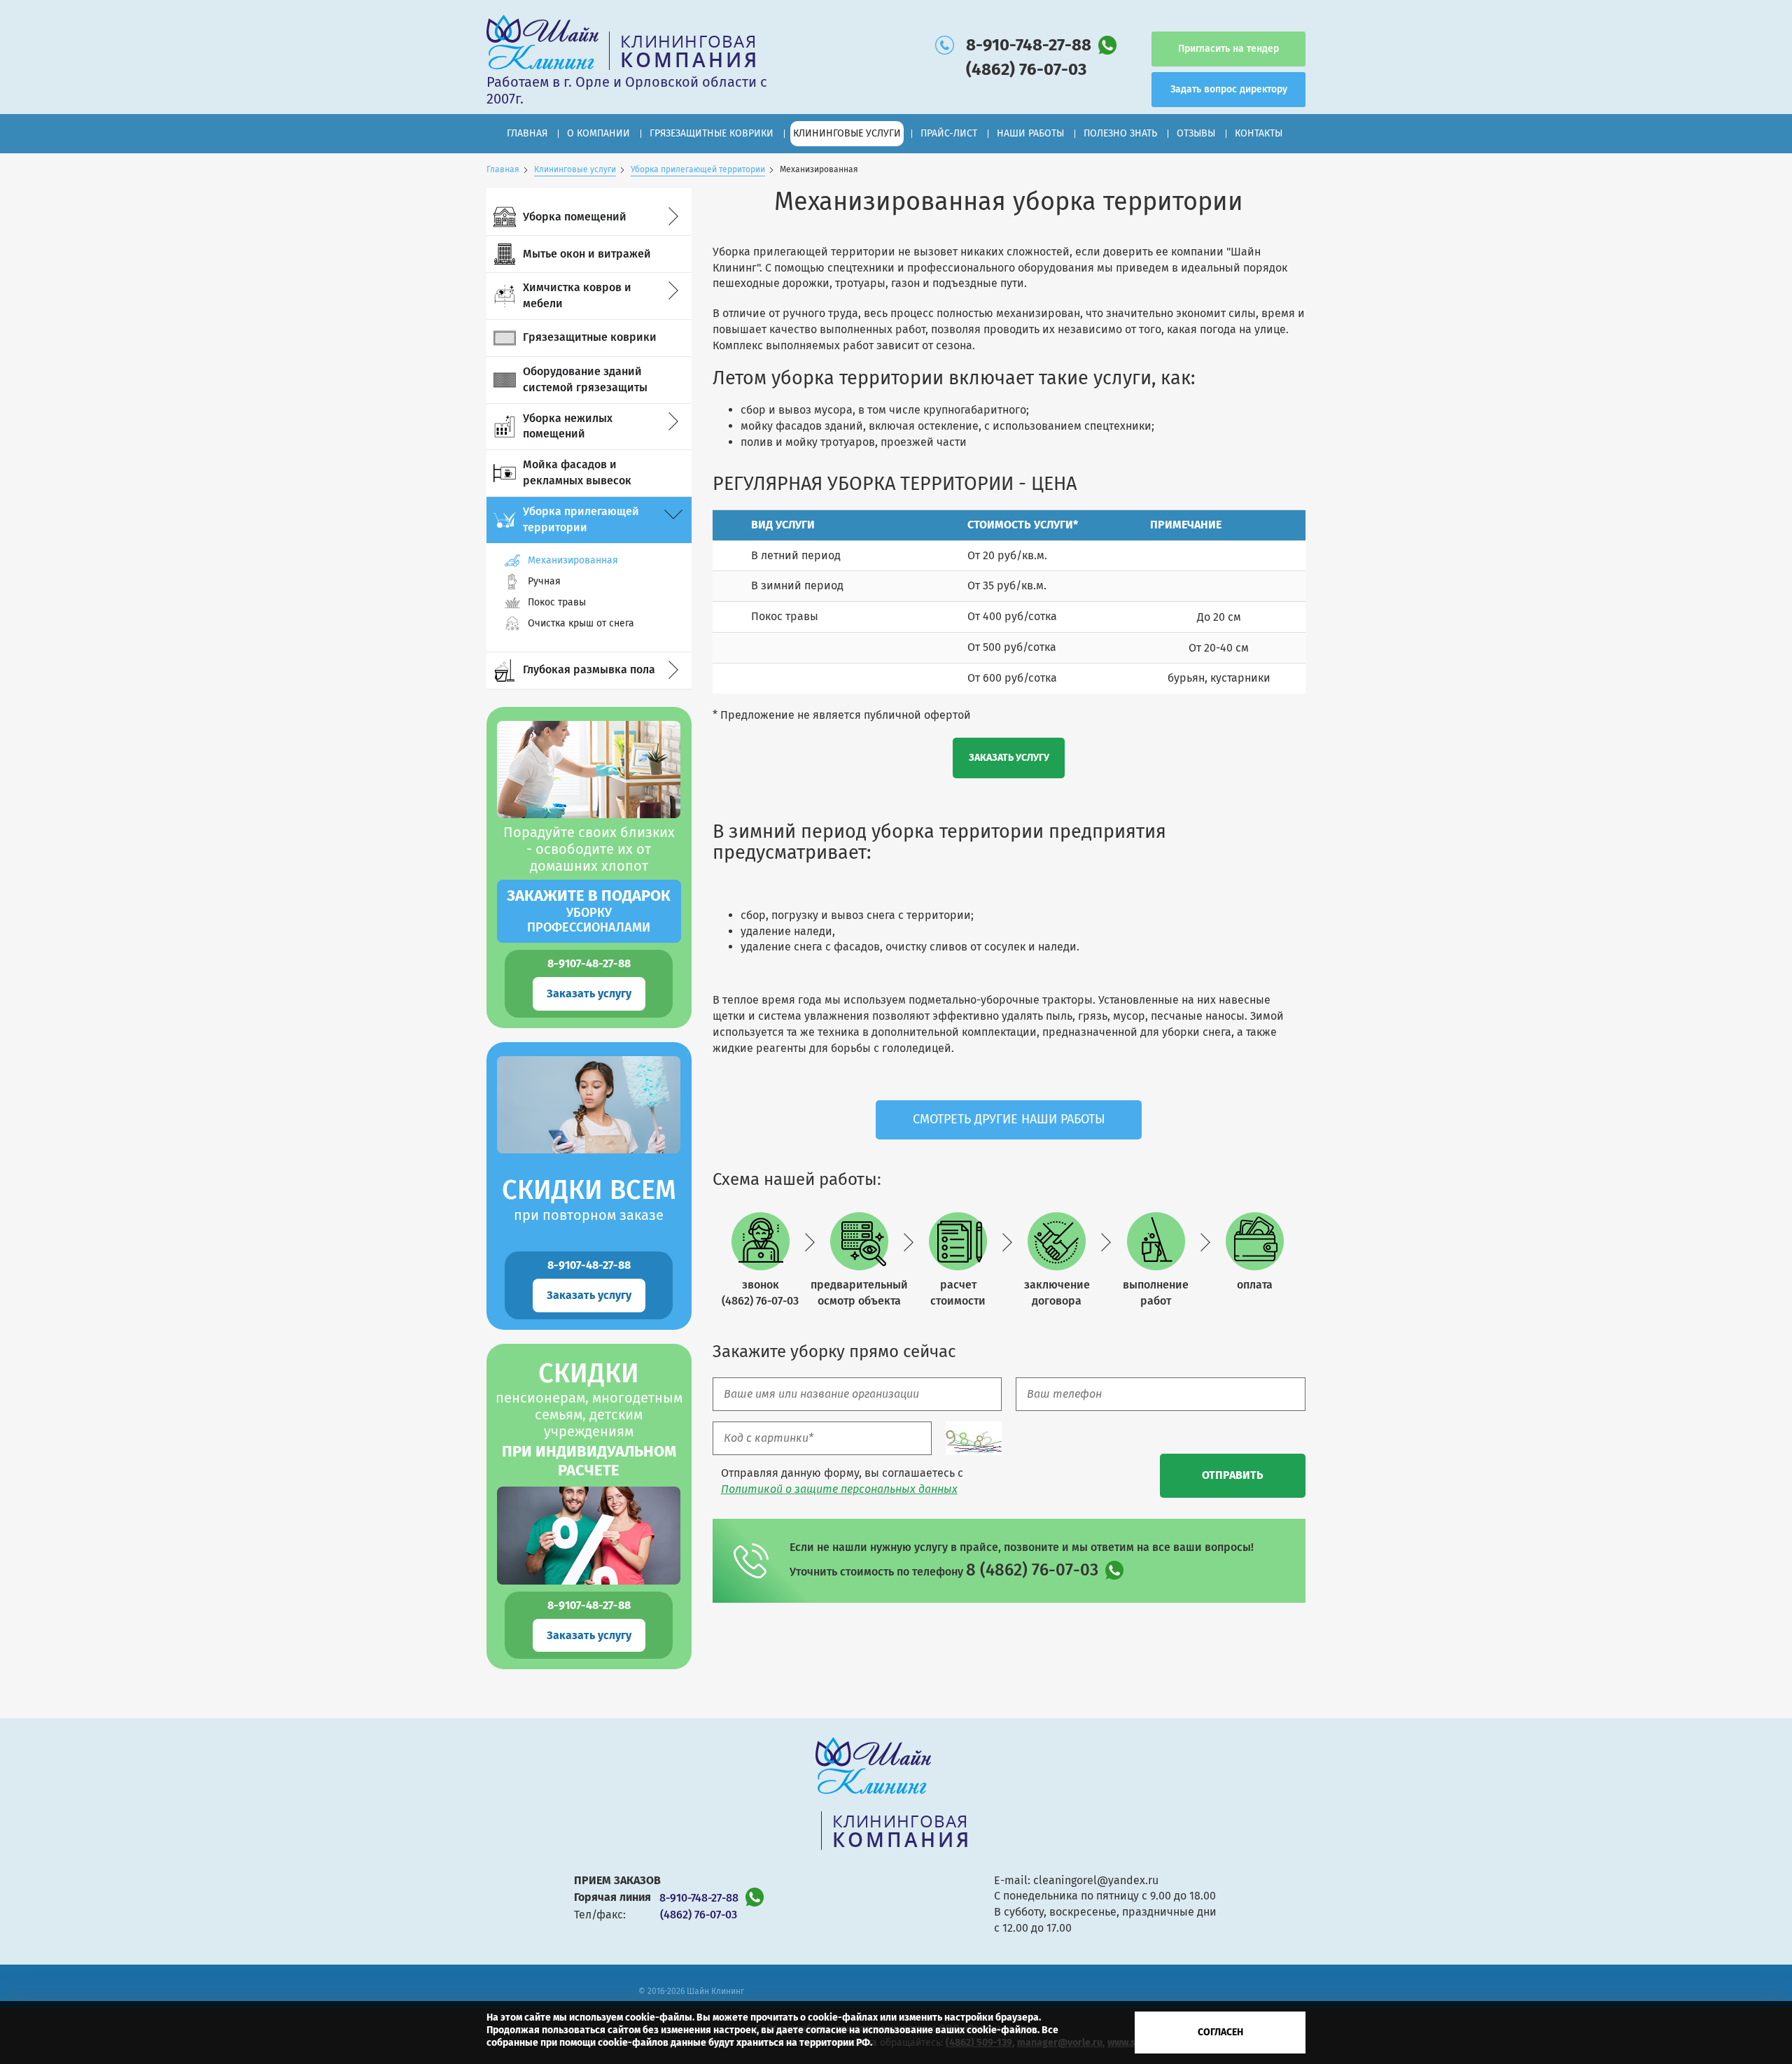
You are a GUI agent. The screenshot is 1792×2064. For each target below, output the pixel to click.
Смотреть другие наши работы (1009, 1119)
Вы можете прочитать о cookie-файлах (787, 2017)
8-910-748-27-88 (1029, 45)
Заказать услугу (589, 994)
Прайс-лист (949, 133)
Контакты (1259, 133)
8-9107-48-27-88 (589, 963)
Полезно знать (1120, 133)
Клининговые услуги (575, 169)
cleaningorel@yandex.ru (1096, 1880)
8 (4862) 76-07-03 (1032, 1570)
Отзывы (1196, 133)
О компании (598, 133)
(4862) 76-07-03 (1026, 69)
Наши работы (1030, 133)
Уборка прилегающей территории (698, 169)
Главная (527, 133)
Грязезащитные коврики (712, 133)
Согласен (1220, 2032)
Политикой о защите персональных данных (839, 1489)
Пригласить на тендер (1228, 49)
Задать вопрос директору (1229, 89)
